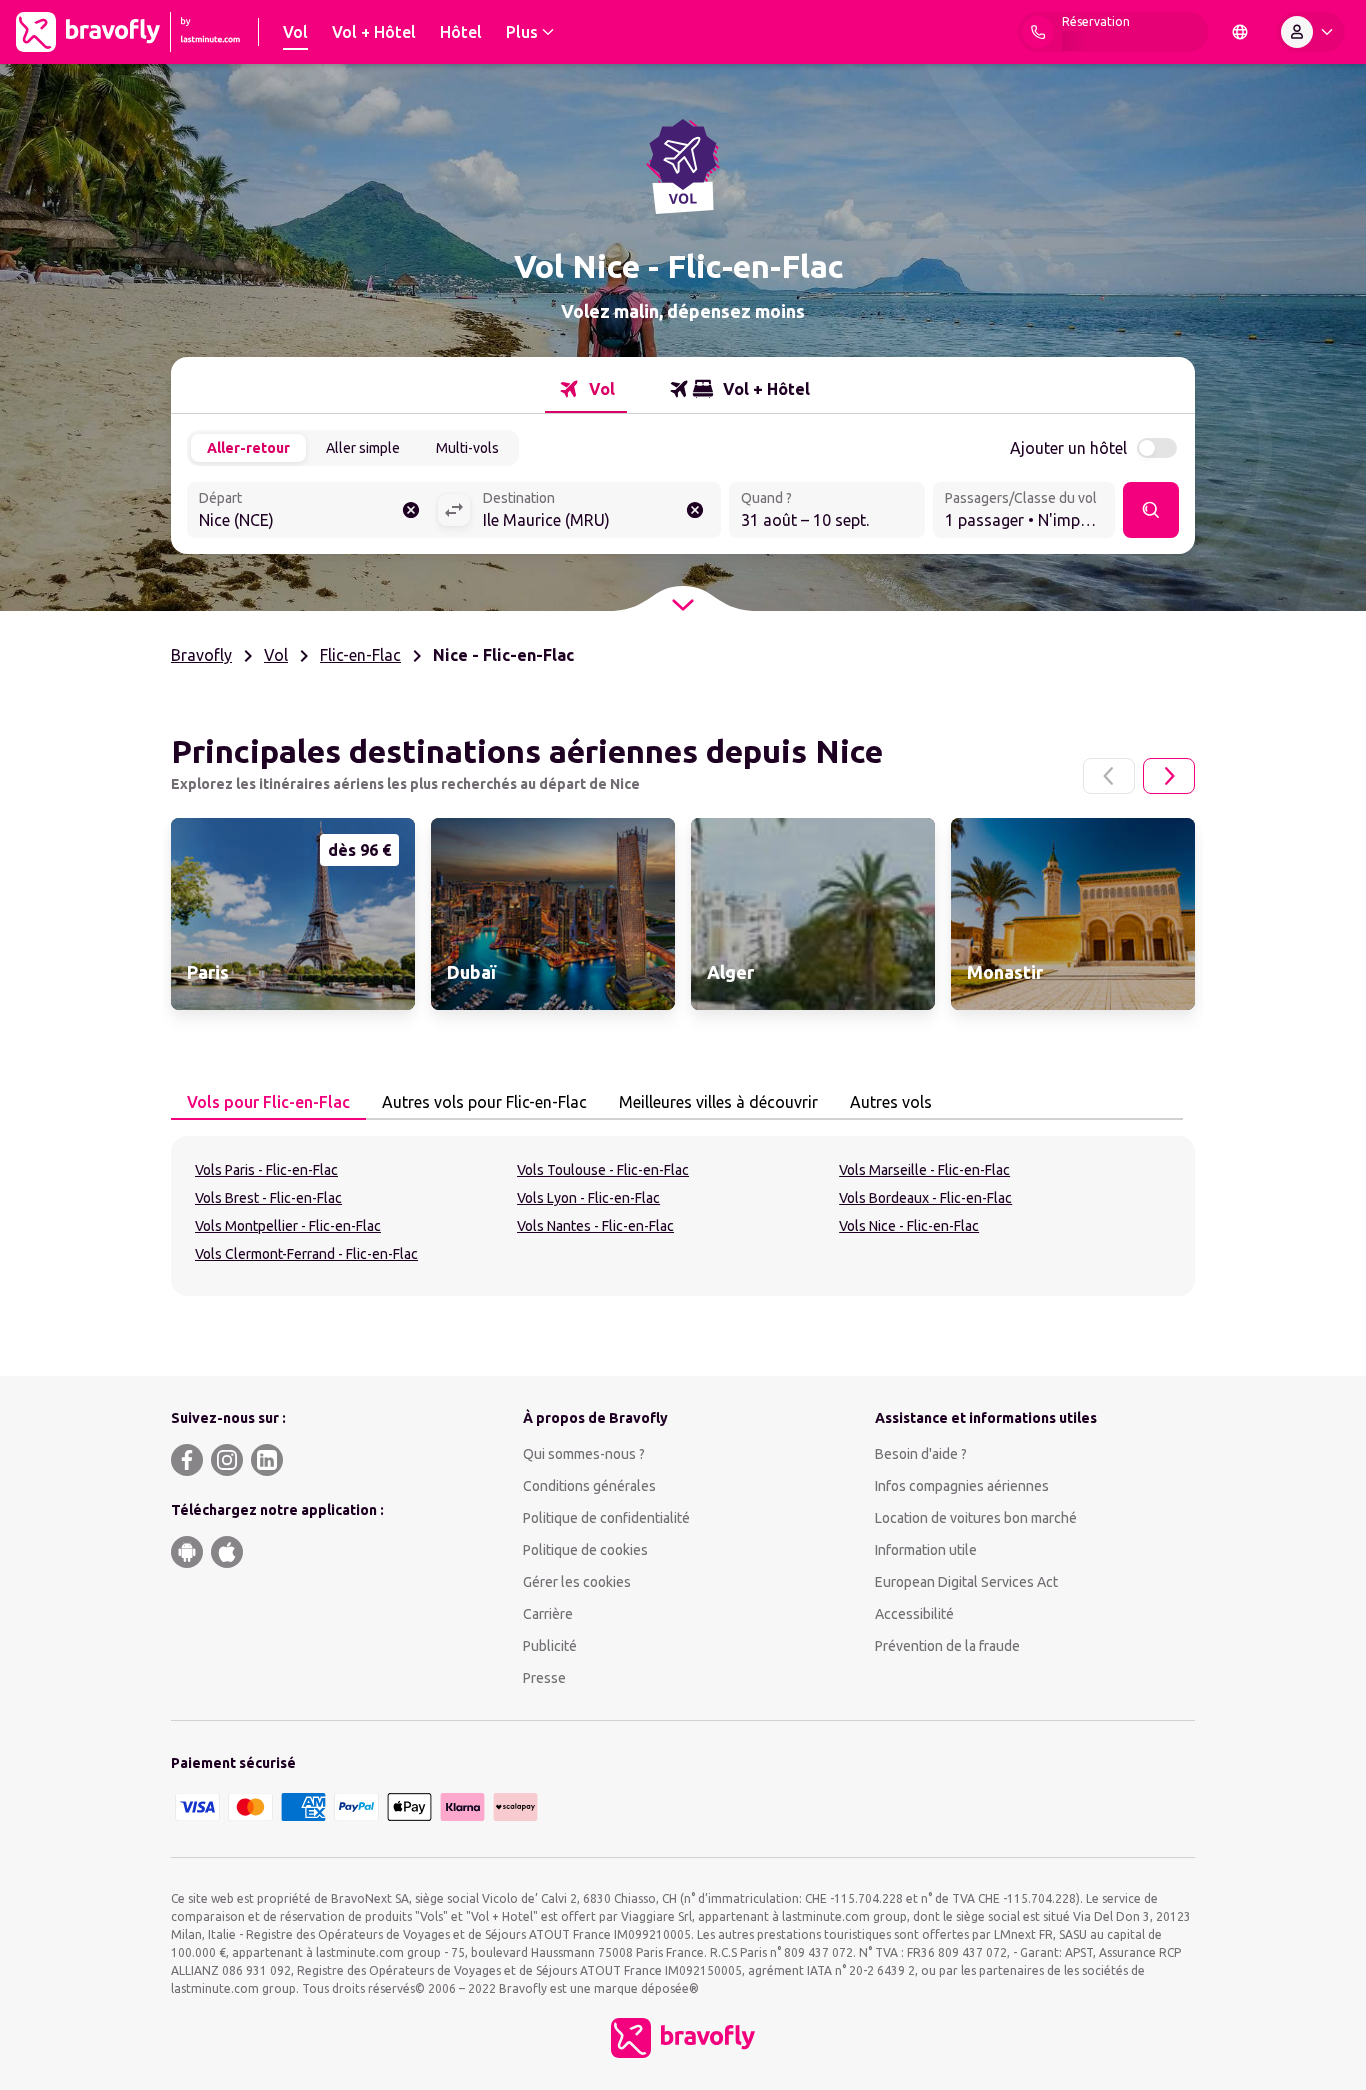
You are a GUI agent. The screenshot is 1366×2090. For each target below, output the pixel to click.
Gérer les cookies (577, 1582)
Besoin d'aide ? (921, 1454)
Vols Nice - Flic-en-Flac (909, 1226)
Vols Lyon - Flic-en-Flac (588, 1198)
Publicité (550, 1646)
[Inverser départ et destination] (454, 510)
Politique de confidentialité (606, 1518)
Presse (544, 1678)
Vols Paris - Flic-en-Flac (266, 1170)
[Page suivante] (1169, 776)
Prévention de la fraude (947, 1646)
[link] (293, 914)
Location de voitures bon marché (976, 1518)
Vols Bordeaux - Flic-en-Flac (925, 1198)
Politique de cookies (585, 1550)
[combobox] (312, 512)
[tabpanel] (683, 1216)
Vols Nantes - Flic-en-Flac (595, 1226)
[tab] (586, 389)
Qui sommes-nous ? (584, 1454)
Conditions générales (589, 1486)
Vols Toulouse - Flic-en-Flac (603, 1170)
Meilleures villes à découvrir (718, 1102)
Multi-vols (467, 448)
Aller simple (363, 448)
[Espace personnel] (1311, 32)
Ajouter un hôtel (1068, 448)
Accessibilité (914, 1614)
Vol (276, 655)
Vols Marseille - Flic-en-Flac (924, 1170)
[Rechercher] (1151, 510)
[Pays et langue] (1240, 32)
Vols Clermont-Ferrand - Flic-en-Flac (306, 1254)
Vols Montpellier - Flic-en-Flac (288, 1226)
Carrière (548, 1614)
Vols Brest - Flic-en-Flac (268, 1198)
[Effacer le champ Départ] (411, 510)
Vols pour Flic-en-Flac (268, 1102)
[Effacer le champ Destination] (695, 510)
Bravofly (201, 655)
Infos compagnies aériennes (962, 1486)
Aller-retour (248, 448)
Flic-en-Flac (360, 655)
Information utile (926, 1550)
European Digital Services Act (966, 1582)
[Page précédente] (1109, 776)
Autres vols (891, 1102)
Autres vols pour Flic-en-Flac (484, 1102)
